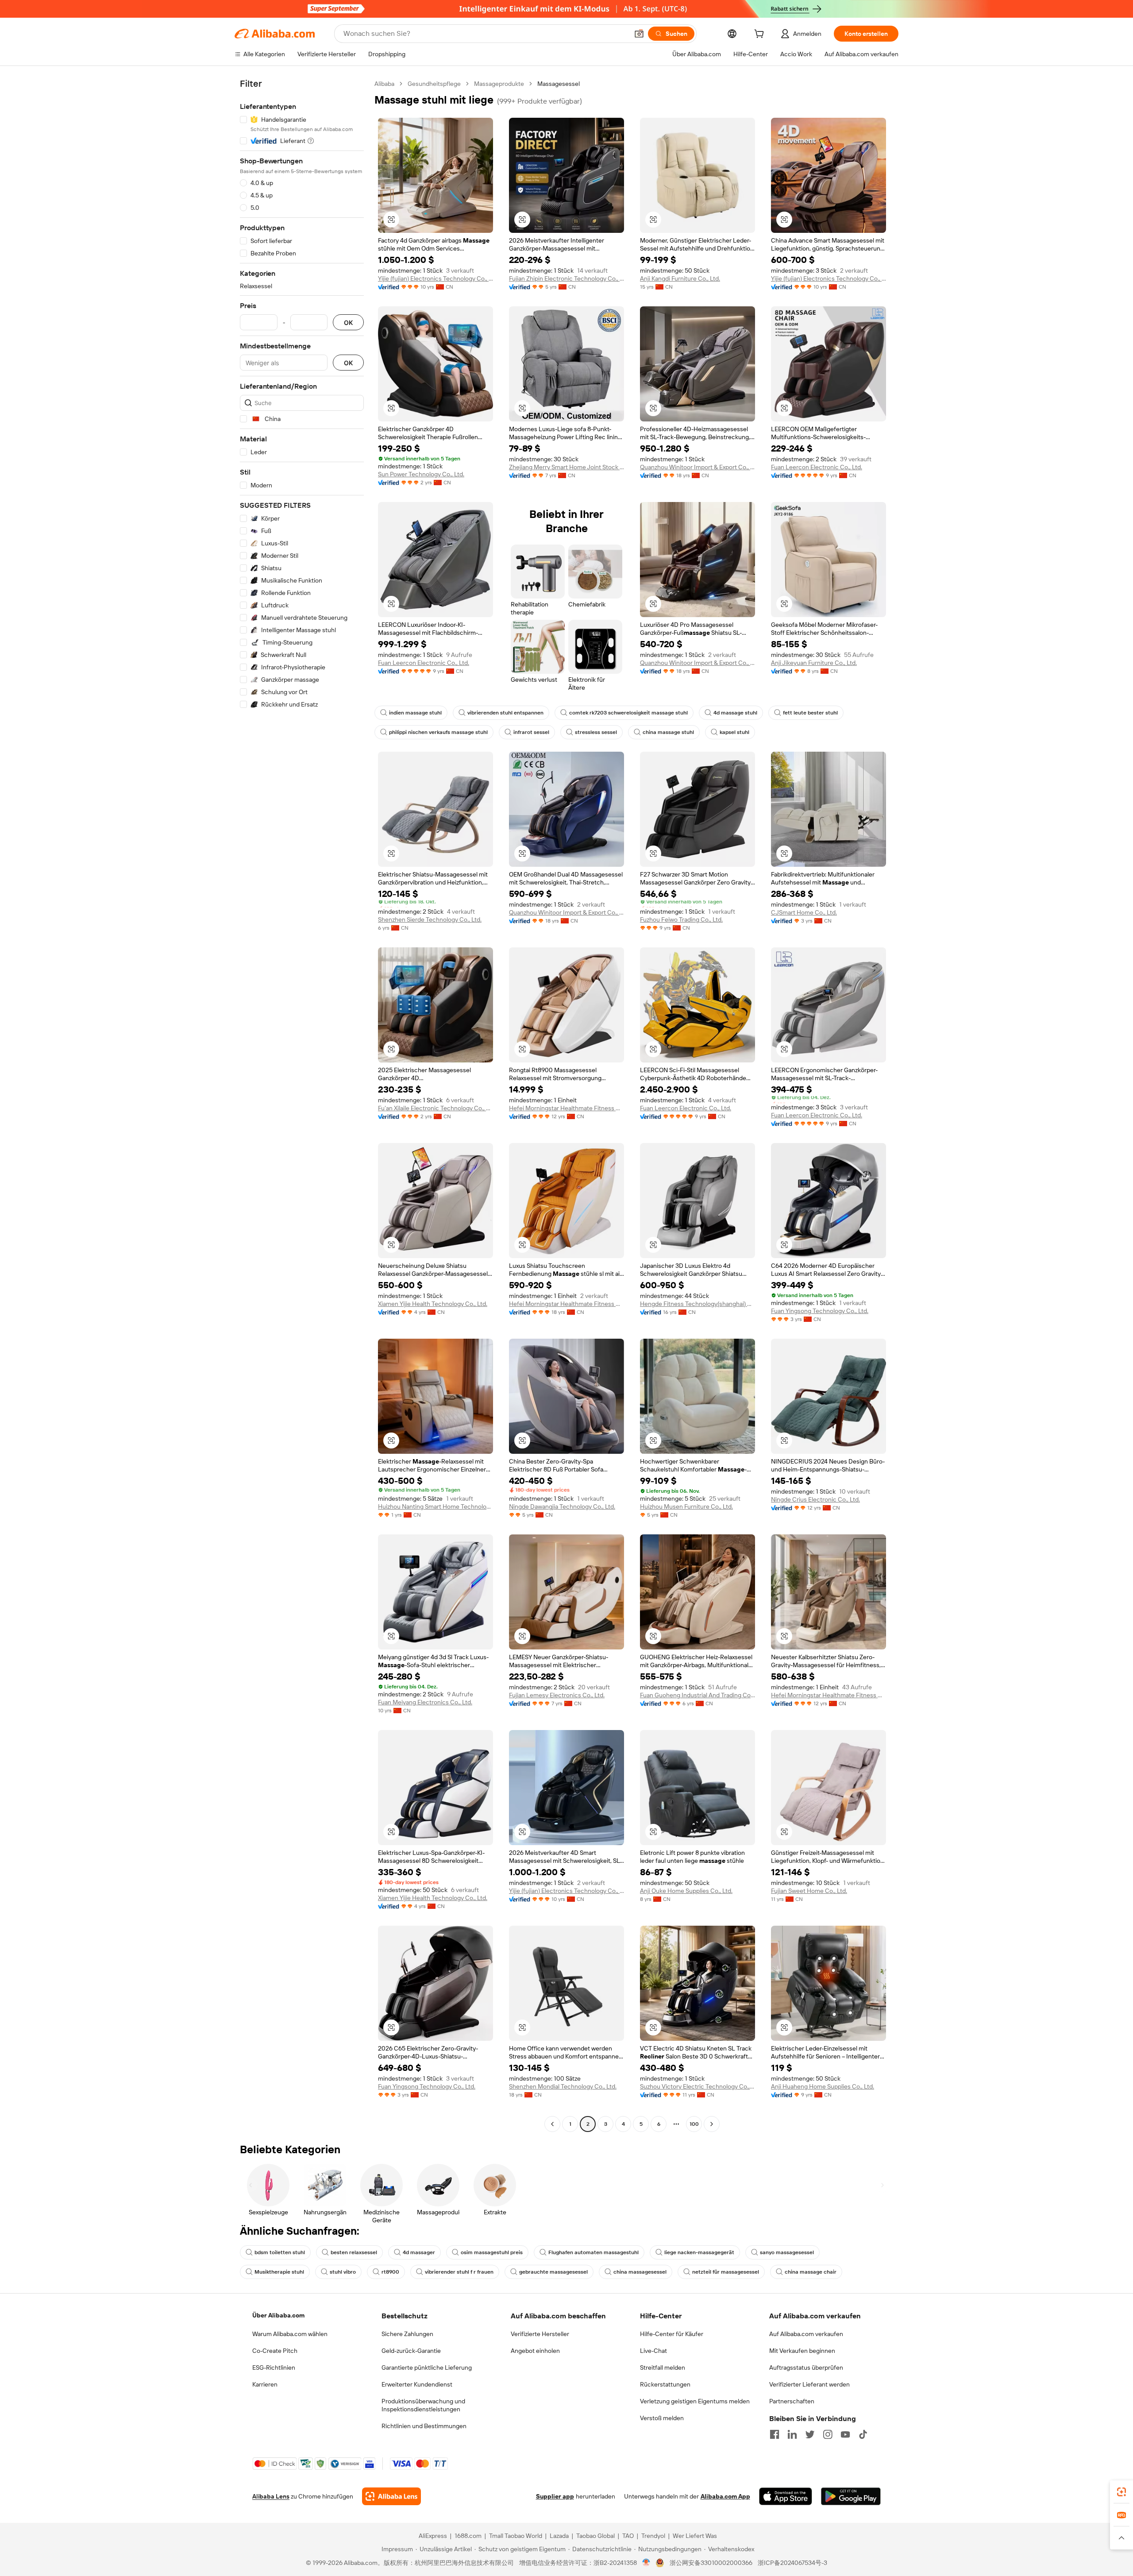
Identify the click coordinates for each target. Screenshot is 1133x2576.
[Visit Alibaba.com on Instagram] (828, 2434)
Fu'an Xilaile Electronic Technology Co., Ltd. (435, 1108)
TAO (628, 2536)
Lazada (559, 2536)
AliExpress (433, 2536)
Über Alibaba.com (278, 2315)
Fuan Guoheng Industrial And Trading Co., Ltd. (698, 1695)
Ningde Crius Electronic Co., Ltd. (815, 1499)
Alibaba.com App (725, 2496)
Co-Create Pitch (275, 2351)
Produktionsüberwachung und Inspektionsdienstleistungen (423, 2405)
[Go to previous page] (552, 2124)
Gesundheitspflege (434, 84)
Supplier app (555, 2496)
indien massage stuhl (415, 713)
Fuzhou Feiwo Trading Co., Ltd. (681, 919)
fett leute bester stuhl (810, 713)
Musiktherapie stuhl (279, 2272)
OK (348, 322)
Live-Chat (653, 2351)
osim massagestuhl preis (492, 2252)
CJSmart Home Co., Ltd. (804, 912)
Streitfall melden (663, 2367)
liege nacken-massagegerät (699, 2252)
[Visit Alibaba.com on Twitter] (810, 2434)
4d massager (419, 2252)
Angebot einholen (535, 2351)
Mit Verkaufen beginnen (802, 2351)
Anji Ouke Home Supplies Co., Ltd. (686, 1891)
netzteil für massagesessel (726, 2272)
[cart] (761, 35)
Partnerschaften (792, 2401)
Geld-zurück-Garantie (411, 2351)
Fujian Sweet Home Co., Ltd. (809, 1891)
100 (694, 2124)
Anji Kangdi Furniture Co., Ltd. (680, 278)
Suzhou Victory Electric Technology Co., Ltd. (698, 2086)
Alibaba (384, 84)
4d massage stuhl (735, 713)
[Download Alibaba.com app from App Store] (786, 2496)
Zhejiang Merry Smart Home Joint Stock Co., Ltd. (566, 467)
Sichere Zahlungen (407, 2334)
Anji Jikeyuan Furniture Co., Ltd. (814, 663)
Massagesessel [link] (559, 84)
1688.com (468, 2536)
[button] (639, 34)
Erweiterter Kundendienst (417, 2384)
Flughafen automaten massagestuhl (593, 2252)
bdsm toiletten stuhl (280, 2252)
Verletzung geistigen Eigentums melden (695, 2401)
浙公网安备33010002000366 (711, 2563)
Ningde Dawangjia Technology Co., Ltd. (562, 1506)
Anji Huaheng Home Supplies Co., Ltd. (823, 2086)
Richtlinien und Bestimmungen (424, 2426)
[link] (1121, 2492)
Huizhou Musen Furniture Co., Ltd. (686, 1506)
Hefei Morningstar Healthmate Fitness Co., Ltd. (566, 1108)
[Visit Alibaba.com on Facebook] (775, 2434)
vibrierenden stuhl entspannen (505, 713)
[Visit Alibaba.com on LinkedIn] (792, 2434)
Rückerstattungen (665, 2384)
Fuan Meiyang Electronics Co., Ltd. (425, 1702)
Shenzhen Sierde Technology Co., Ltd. (430, 919)
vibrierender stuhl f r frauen (459, 2272)
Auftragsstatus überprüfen (806, 2367)
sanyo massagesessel (787, 2252)
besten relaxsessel (354, 2252)
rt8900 (390, 2272)
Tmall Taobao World (516, 2536)
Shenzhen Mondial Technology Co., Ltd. (563, 2086)
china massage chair (811, 2272)
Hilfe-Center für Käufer (672, 2334)
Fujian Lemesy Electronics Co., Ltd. (557, 1695)
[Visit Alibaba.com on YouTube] (845, 2434)
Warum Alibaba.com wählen (290, 2334)
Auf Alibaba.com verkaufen (806, 2334)
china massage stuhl (668, 732)
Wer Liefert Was (695, 2536)
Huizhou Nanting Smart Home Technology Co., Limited (435, 1506)
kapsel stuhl (734, 732)
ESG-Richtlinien (274, 2367)
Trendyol (653, 2536)
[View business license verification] (646, 2563)
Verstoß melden (662, 2418)
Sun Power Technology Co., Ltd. (421, 474)
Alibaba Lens (271, 2496)
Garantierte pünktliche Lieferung (427, 2367)
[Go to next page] (712, 2124)
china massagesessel (640, 2272)
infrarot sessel (531, 732)
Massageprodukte (499, 84)
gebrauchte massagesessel (553, 2272)
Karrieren (265, 2384)
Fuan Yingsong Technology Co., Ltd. (820, 1311)
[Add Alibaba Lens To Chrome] (391, 2496)
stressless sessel (596, 732)
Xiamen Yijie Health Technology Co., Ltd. (433, 1304)
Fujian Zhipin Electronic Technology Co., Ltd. (566, 278)
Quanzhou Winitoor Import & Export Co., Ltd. (698, 467)
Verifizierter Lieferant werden (809, 2384)
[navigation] (302, 1105)
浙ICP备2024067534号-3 (792, 2563)
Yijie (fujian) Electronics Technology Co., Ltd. (435, 278)
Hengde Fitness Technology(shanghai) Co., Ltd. (698, 1304)
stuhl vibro (343, 2272)
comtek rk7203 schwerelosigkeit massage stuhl (628, 713)
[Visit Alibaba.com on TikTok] (863, 2434)
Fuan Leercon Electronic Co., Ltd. (817, 467)
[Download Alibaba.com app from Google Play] (851, 2496)
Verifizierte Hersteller (540, 2334)
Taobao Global (595, 2536)
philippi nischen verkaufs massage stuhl (438, 732)
